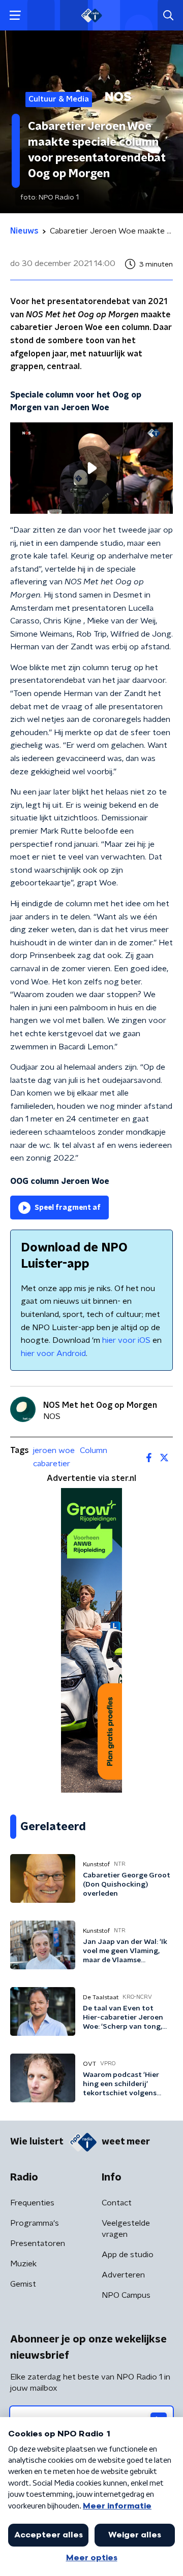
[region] (91, 468)
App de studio (128, 2255)
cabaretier (52, 1464)
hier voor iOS (126, 1340)
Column (94, 1450)
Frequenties (32, 2203)
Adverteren (123, 2275)
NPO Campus (126, 2295)
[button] (15, 15)
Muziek (23, 2264)
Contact (117, 2203)
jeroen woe (54, 1450)
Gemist (23, 2284)
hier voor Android (53, 1353)
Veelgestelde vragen (126, 2229)
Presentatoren (38, 2243)
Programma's (35, 2223)
